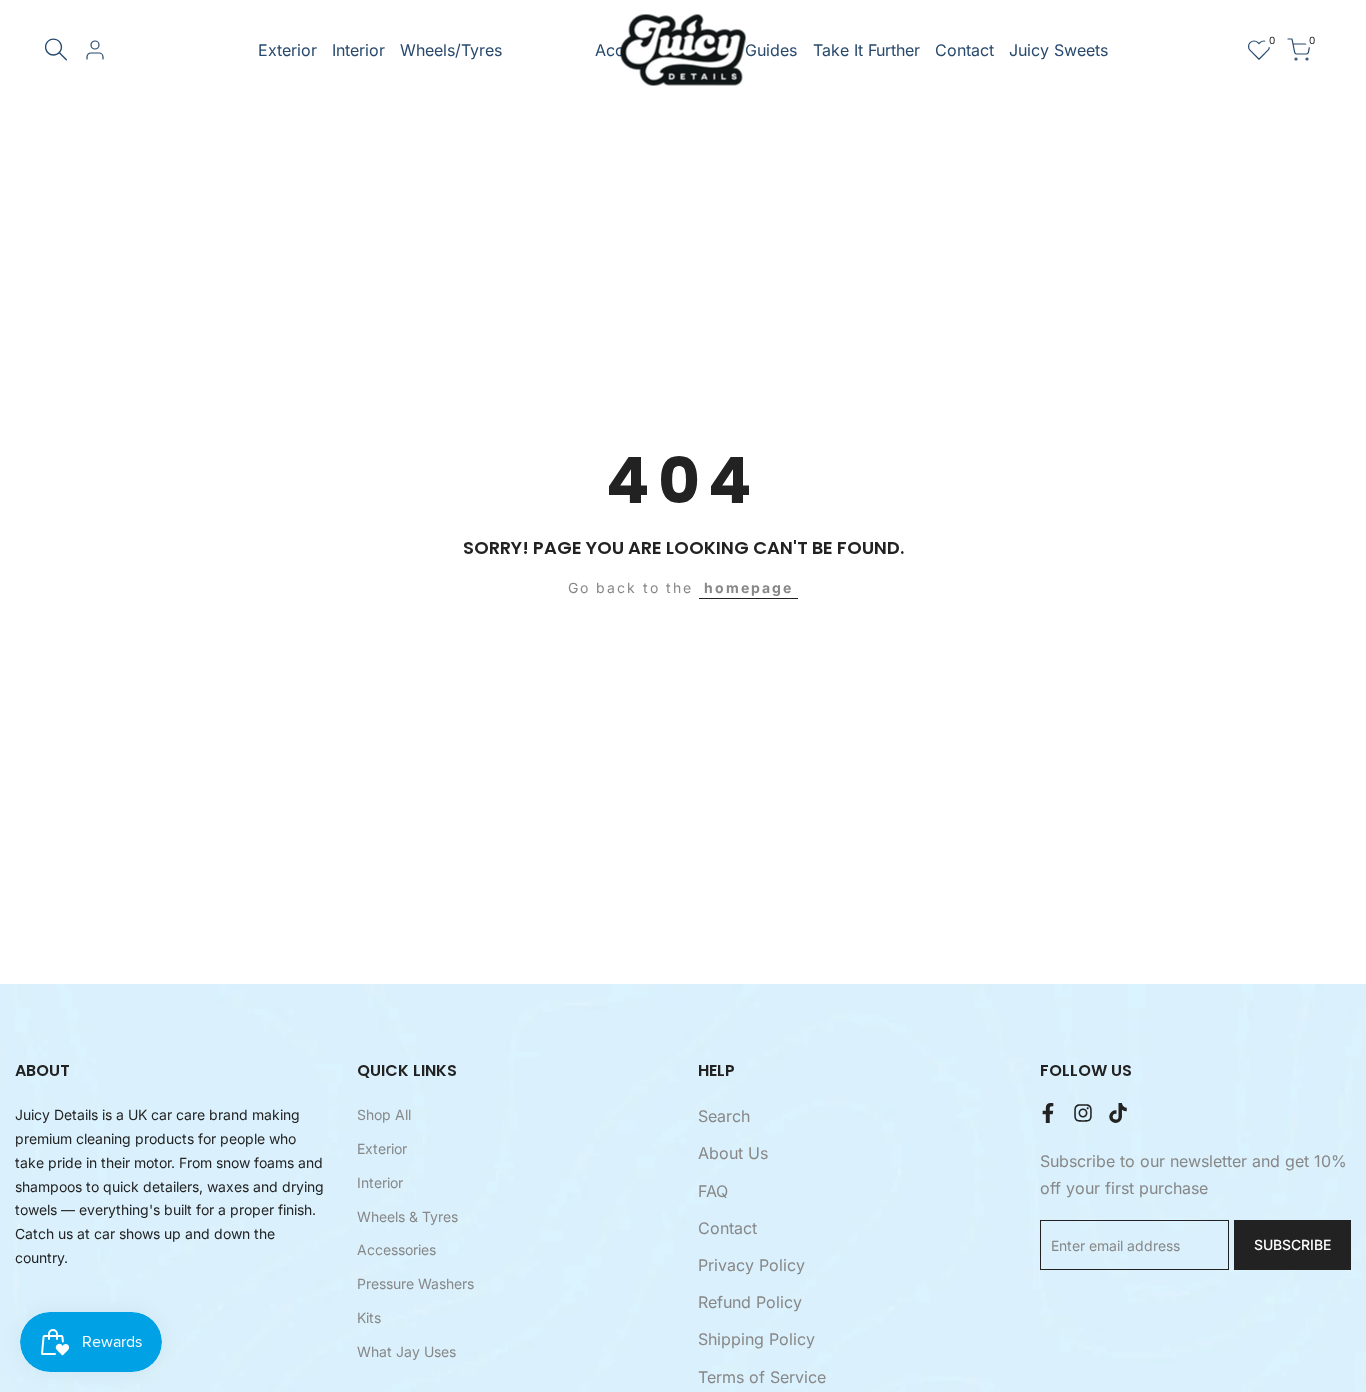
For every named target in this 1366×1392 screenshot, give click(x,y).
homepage (748, 587)
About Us (733, 1153)
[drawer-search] (56, 49)
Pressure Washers (415, 1283)
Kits (369, 1317)
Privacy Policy (751, 1265)
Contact (727, 1228)
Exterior (382, 1148)
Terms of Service (762, 1377)
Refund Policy (750, 1302)
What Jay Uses (406, 1351)
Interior (380, 1182)
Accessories (396, 1249)
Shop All (384, 1114)
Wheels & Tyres (407, 1216)
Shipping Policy (756, 1339)
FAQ (713, 1191)
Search (724, 1116)
